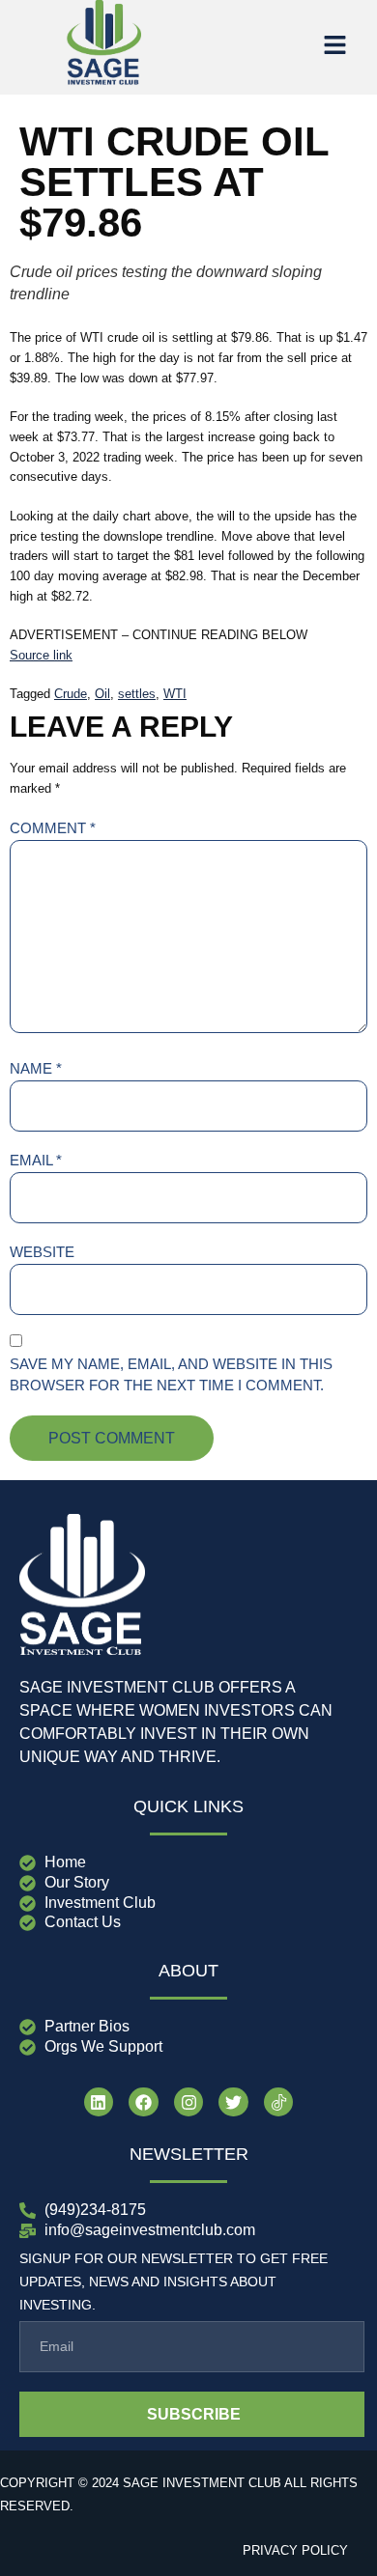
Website (42, 1252)
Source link (41, 655)
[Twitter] (233, 2102)
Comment (53, 828)
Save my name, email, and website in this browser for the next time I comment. (171, 1375)
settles (137, 694)
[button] (334, 47)
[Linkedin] (99, 2102)
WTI (175, 694)
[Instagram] (189, 2102)
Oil (102, 694)
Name (36, 1068)
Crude (71, 694)
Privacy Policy (295, 2550)
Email (36, 1160)
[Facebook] (144, 2102)
